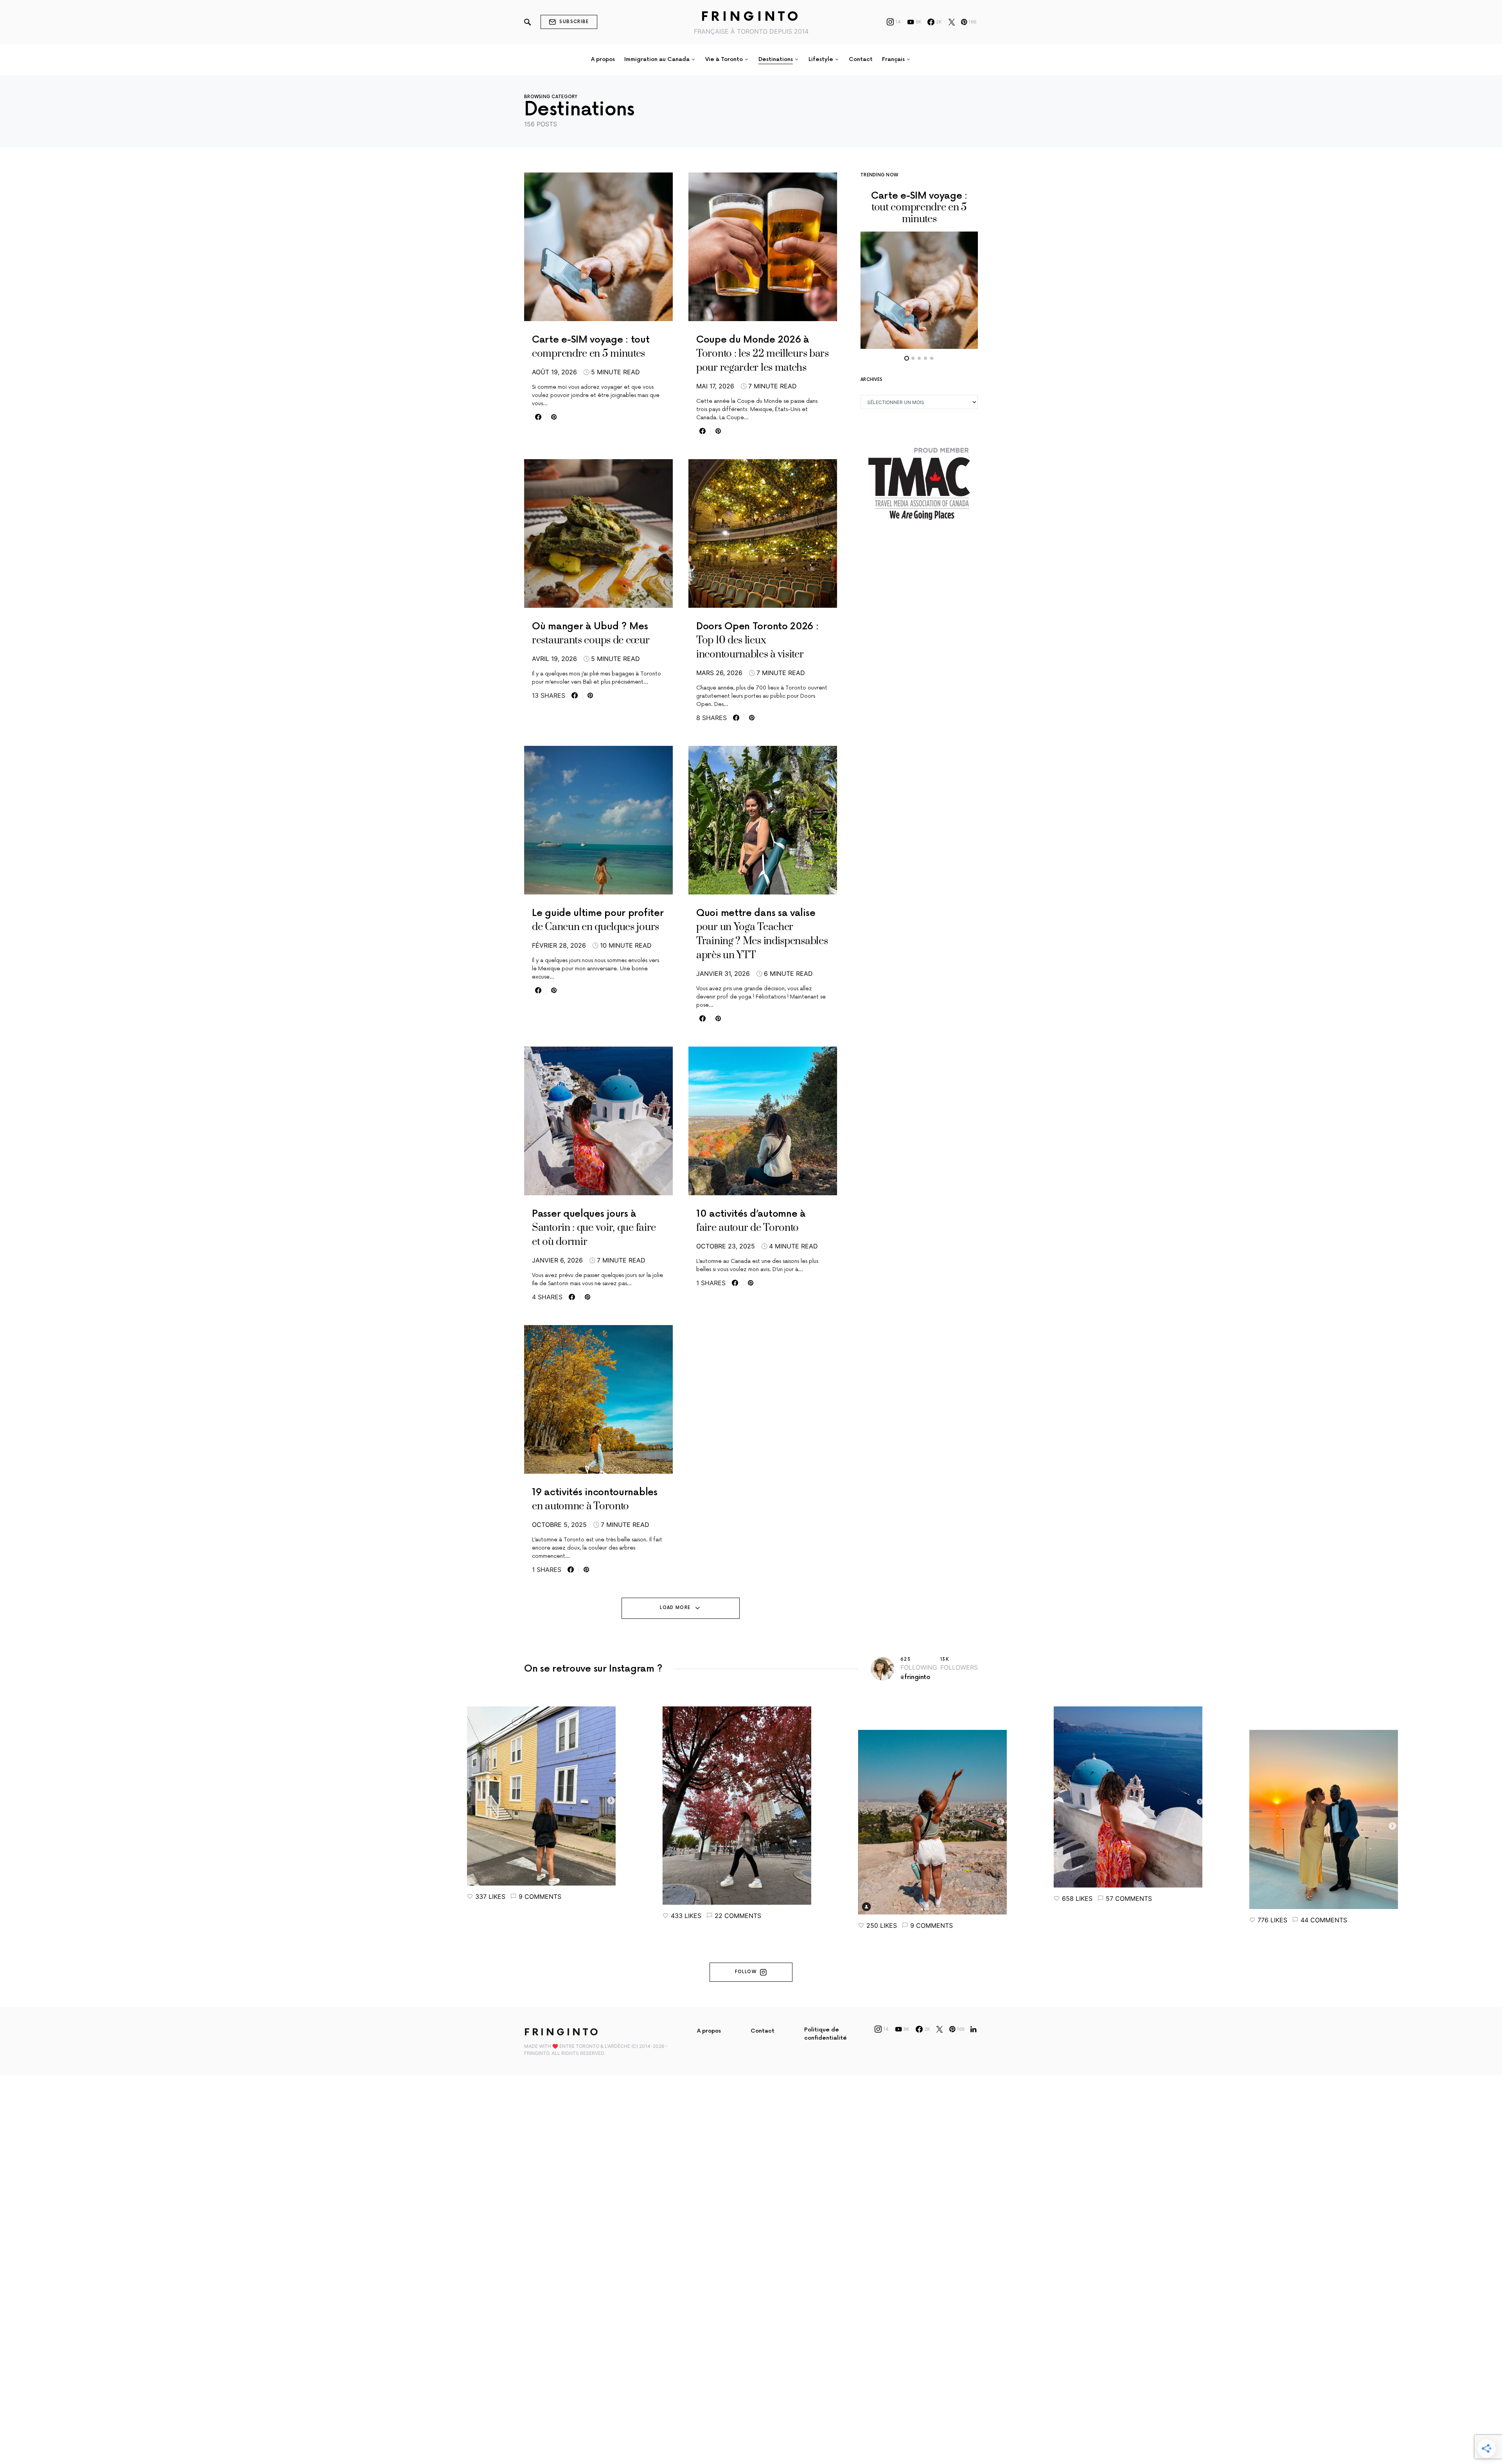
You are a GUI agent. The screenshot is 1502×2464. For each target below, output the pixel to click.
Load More (675, 1608)
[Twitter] (952, 22)
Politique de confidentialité (826, 2034)
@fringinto (915, 1677)
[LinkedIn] (973, 2029)
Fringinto (751, 17)
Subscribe (574, 22)
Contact (763, 2031)
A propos (709, 2031)
